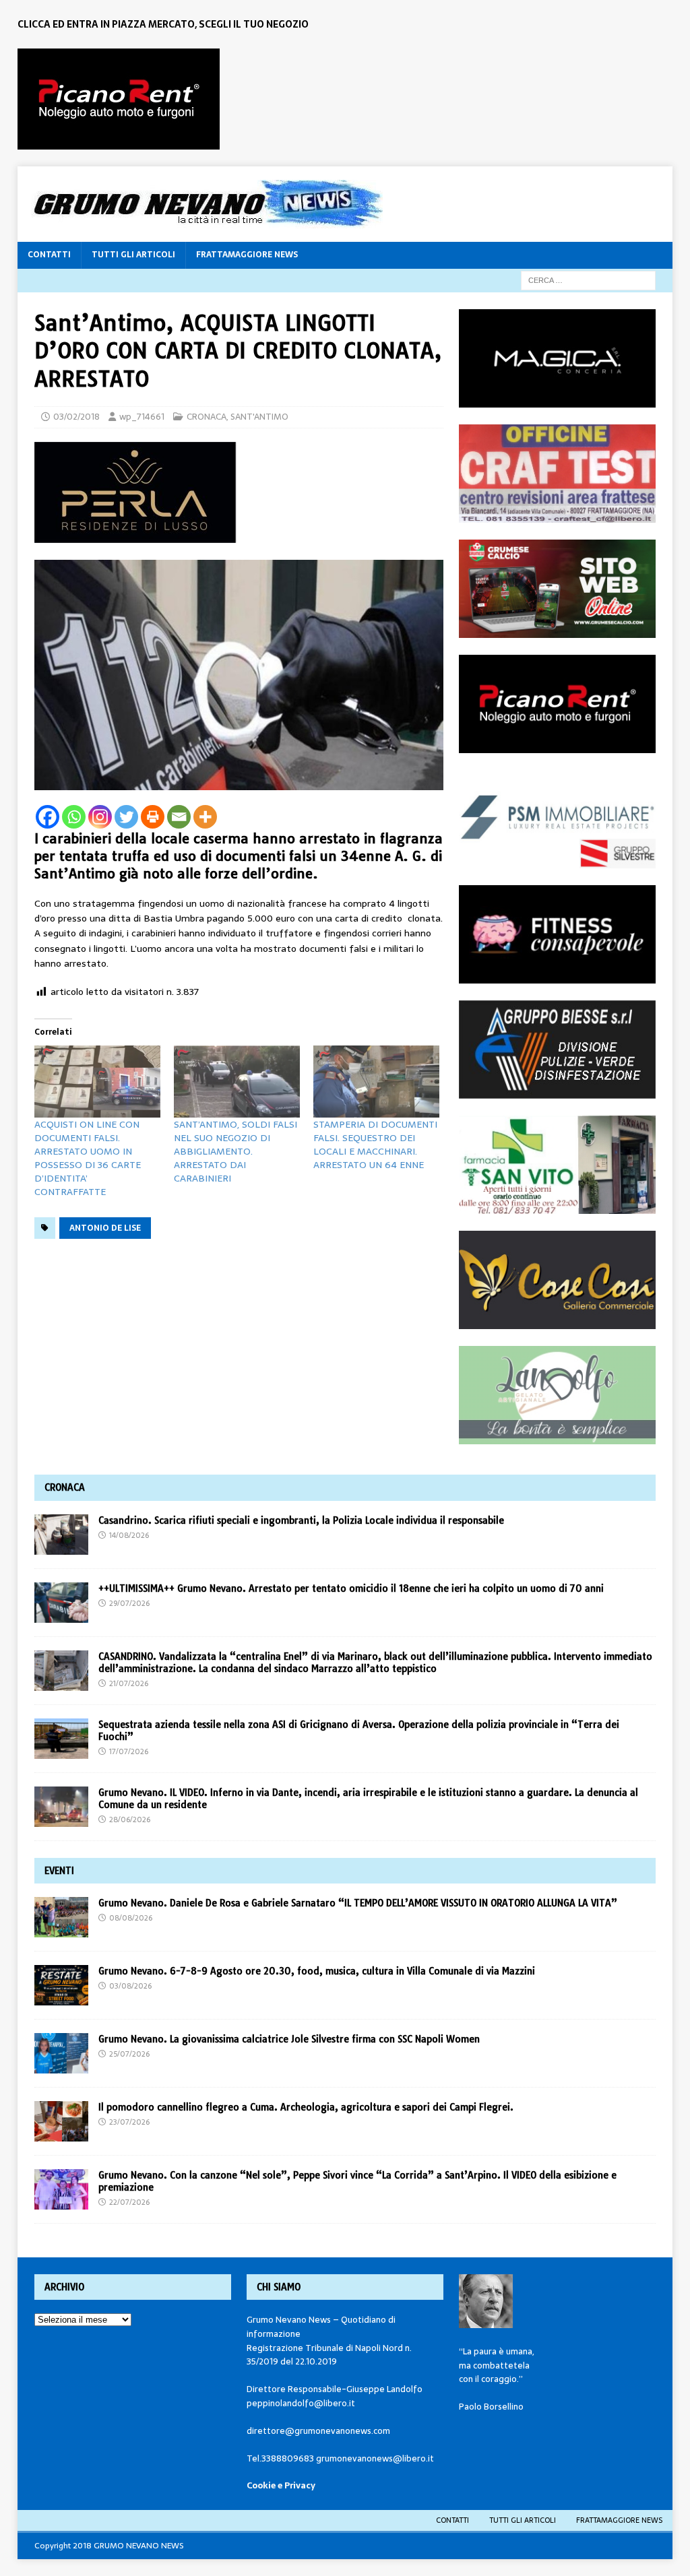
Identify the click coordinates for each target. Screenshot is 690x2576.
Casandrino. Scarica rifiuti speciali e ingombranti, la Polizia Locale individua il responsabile (301, 1520)
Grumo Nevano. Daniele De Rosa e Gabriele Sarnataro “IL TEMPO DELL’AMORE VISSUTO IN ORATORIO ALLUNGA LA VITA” (359, 1903)
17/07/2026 (129, 1751)
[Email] (179, 817)
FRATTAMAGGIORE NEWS (247, 255)
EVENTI (59, 1871)
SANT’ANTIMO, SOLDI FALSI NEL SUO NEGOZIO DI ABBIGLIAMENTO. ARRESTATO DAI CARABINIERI (236, 1151)
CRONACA (207, 417)
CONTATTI (49, 255)
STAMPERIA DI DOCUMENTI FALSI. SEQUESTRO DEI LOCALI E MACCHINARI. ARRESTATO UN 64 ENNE (375, 1145)
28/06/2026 (130, 1820)
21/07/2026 (129, 1683)
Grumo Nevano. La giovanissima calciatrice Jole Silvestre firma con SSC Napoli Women (289, 2039)
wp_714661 (142, 417)
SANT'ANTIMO (259, 417)
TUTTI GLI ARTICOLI (133, 255)
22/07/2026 (129, 2202)
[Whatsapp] (74, 817)
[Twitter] (126, 817)
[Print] (153, 817)
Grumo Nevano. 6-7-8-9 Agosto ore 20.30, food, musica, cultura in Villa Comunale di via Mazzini (317, 1971)
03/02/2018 (76, 417)
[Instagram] (100, 817)
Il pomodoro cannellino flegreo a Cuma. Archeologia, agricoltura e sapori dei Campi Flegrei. (306, 2107)
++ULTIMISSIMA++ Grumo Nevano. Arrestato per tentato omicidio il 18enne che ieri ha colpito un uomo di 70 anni (351, 1588)
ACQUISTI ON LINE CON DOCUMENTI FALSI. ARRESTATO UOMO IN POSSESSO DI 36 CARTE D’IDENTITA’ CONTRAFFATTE (88, 1158)
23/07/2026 (129, 2122)
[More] (205, 817)
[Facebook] (48, 817)
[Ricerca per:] (588, 280)
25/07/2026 (129, 2054)
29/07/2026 (129, 1603)
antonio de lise (105, 1228)
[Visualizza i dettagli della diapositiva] (119, 99)
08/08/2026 (131, 1918)
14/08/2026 (129, 1535)
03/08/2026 (130, 1986)
